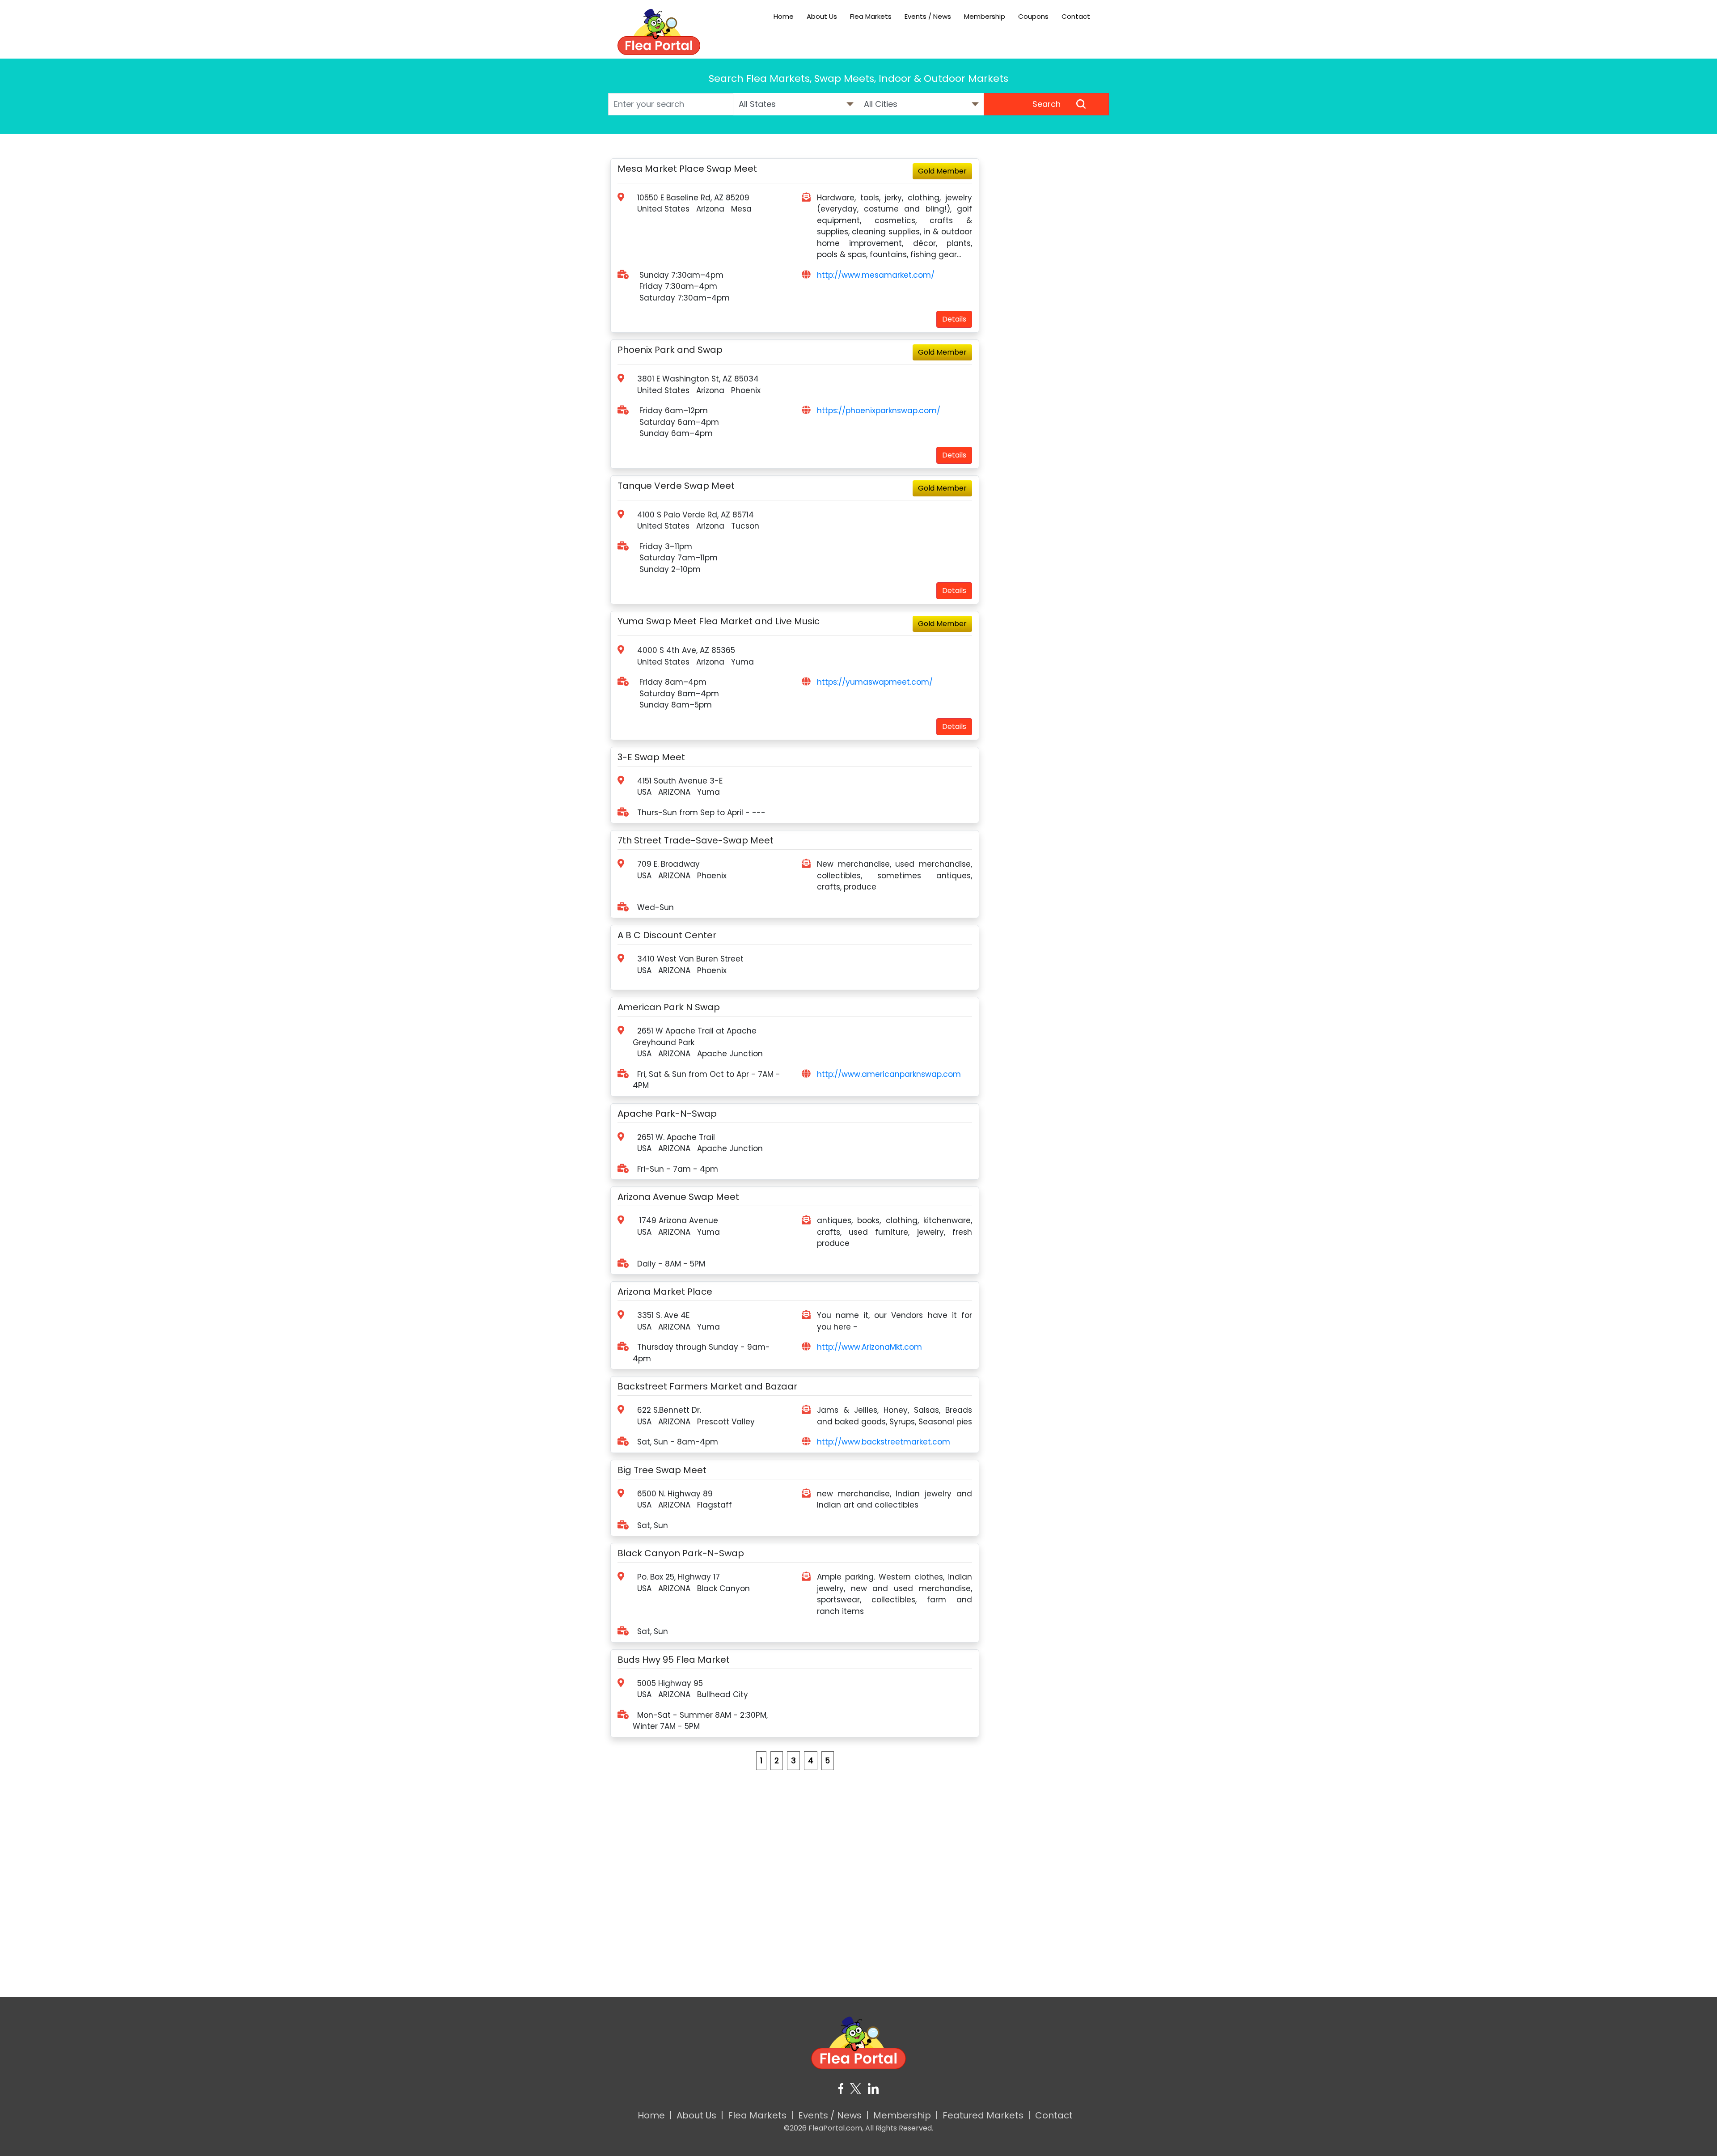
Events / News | (833, 2115)
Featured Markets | (987, 2115)
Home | (655, 2115)
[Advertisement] (1046, 292)
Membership (985, 16)
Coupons (1033, 16)
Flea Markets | (761, 2115)
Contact (1076, 16)
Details (954, 319)
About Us (822, 16)
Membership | (906, 2115)
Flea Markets (871, 16)
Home (784, 16)
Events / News (928, 16)
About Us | (700, 2115)
